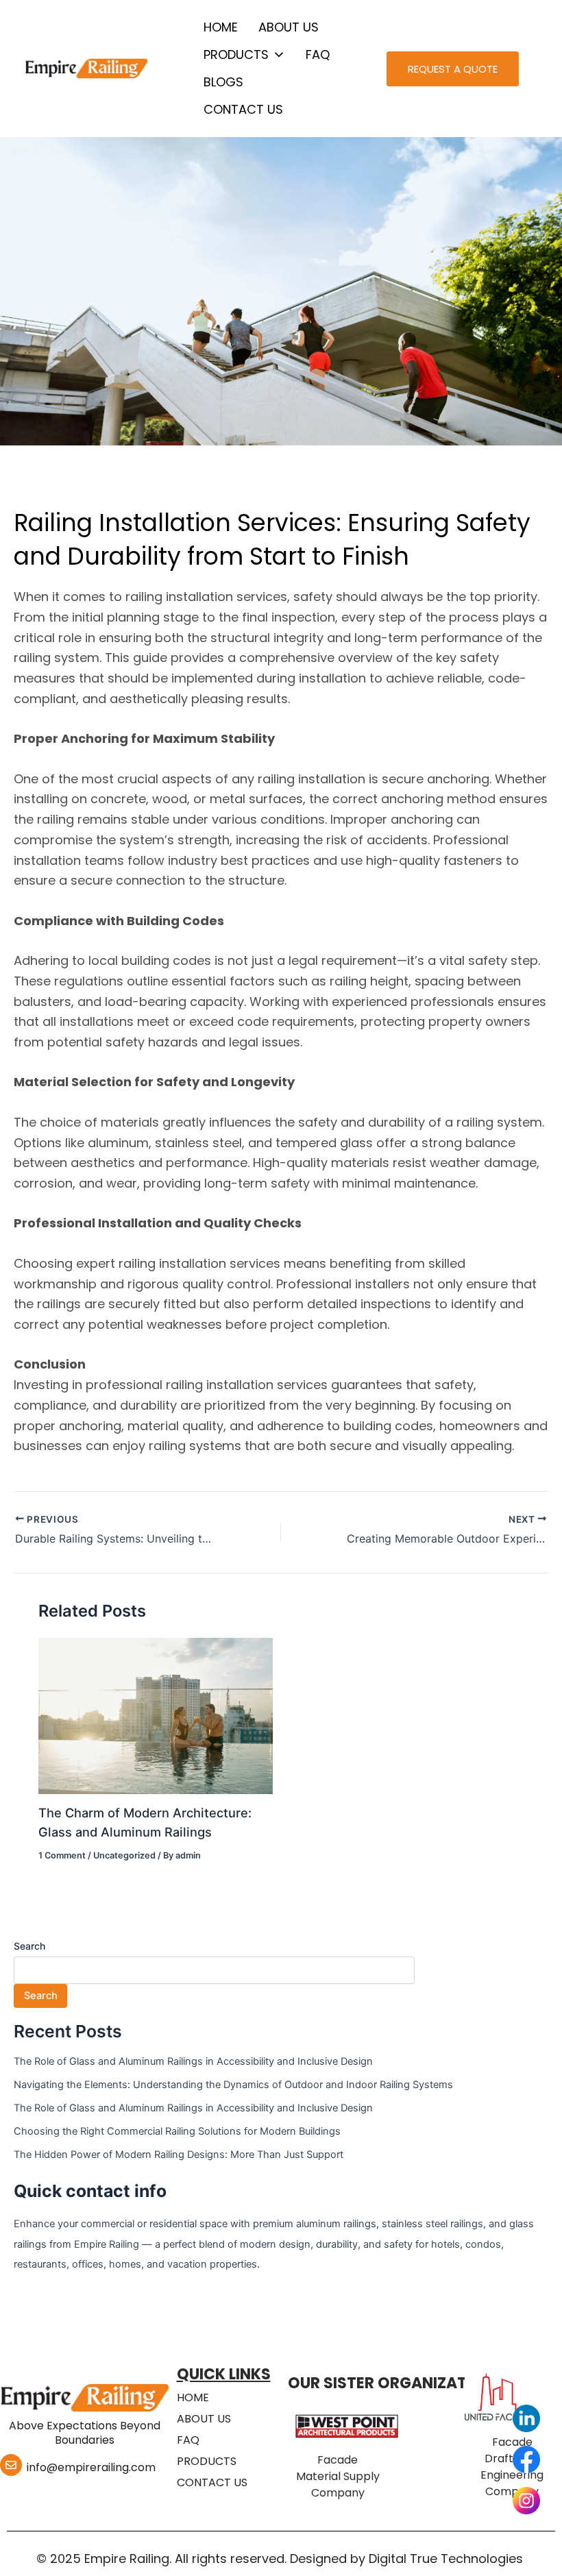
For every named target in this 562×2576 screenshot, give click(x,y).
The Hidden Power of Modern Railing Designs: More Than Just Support (179, 2155)
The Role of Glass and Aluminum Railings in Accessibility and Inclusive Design (193, 2061)
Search (29, 1946)
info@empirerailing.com (91, 2467)
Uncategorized (124, 1855)
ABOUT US (289, 27)
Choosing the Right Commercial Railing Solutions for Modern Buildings (177, 2131)
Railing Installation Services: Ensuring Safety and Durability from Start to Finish (272, 539)
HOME (221, 27)
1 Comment (62, 1855)
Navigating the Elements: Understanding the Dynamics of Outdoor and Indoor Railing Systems (233, 2085)
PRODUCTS (236, 54)
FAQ (318, 54)
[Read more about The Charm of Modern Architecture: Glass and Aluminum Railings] (155, 1715)
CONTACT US (243, 109)
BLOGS (223, 82)
